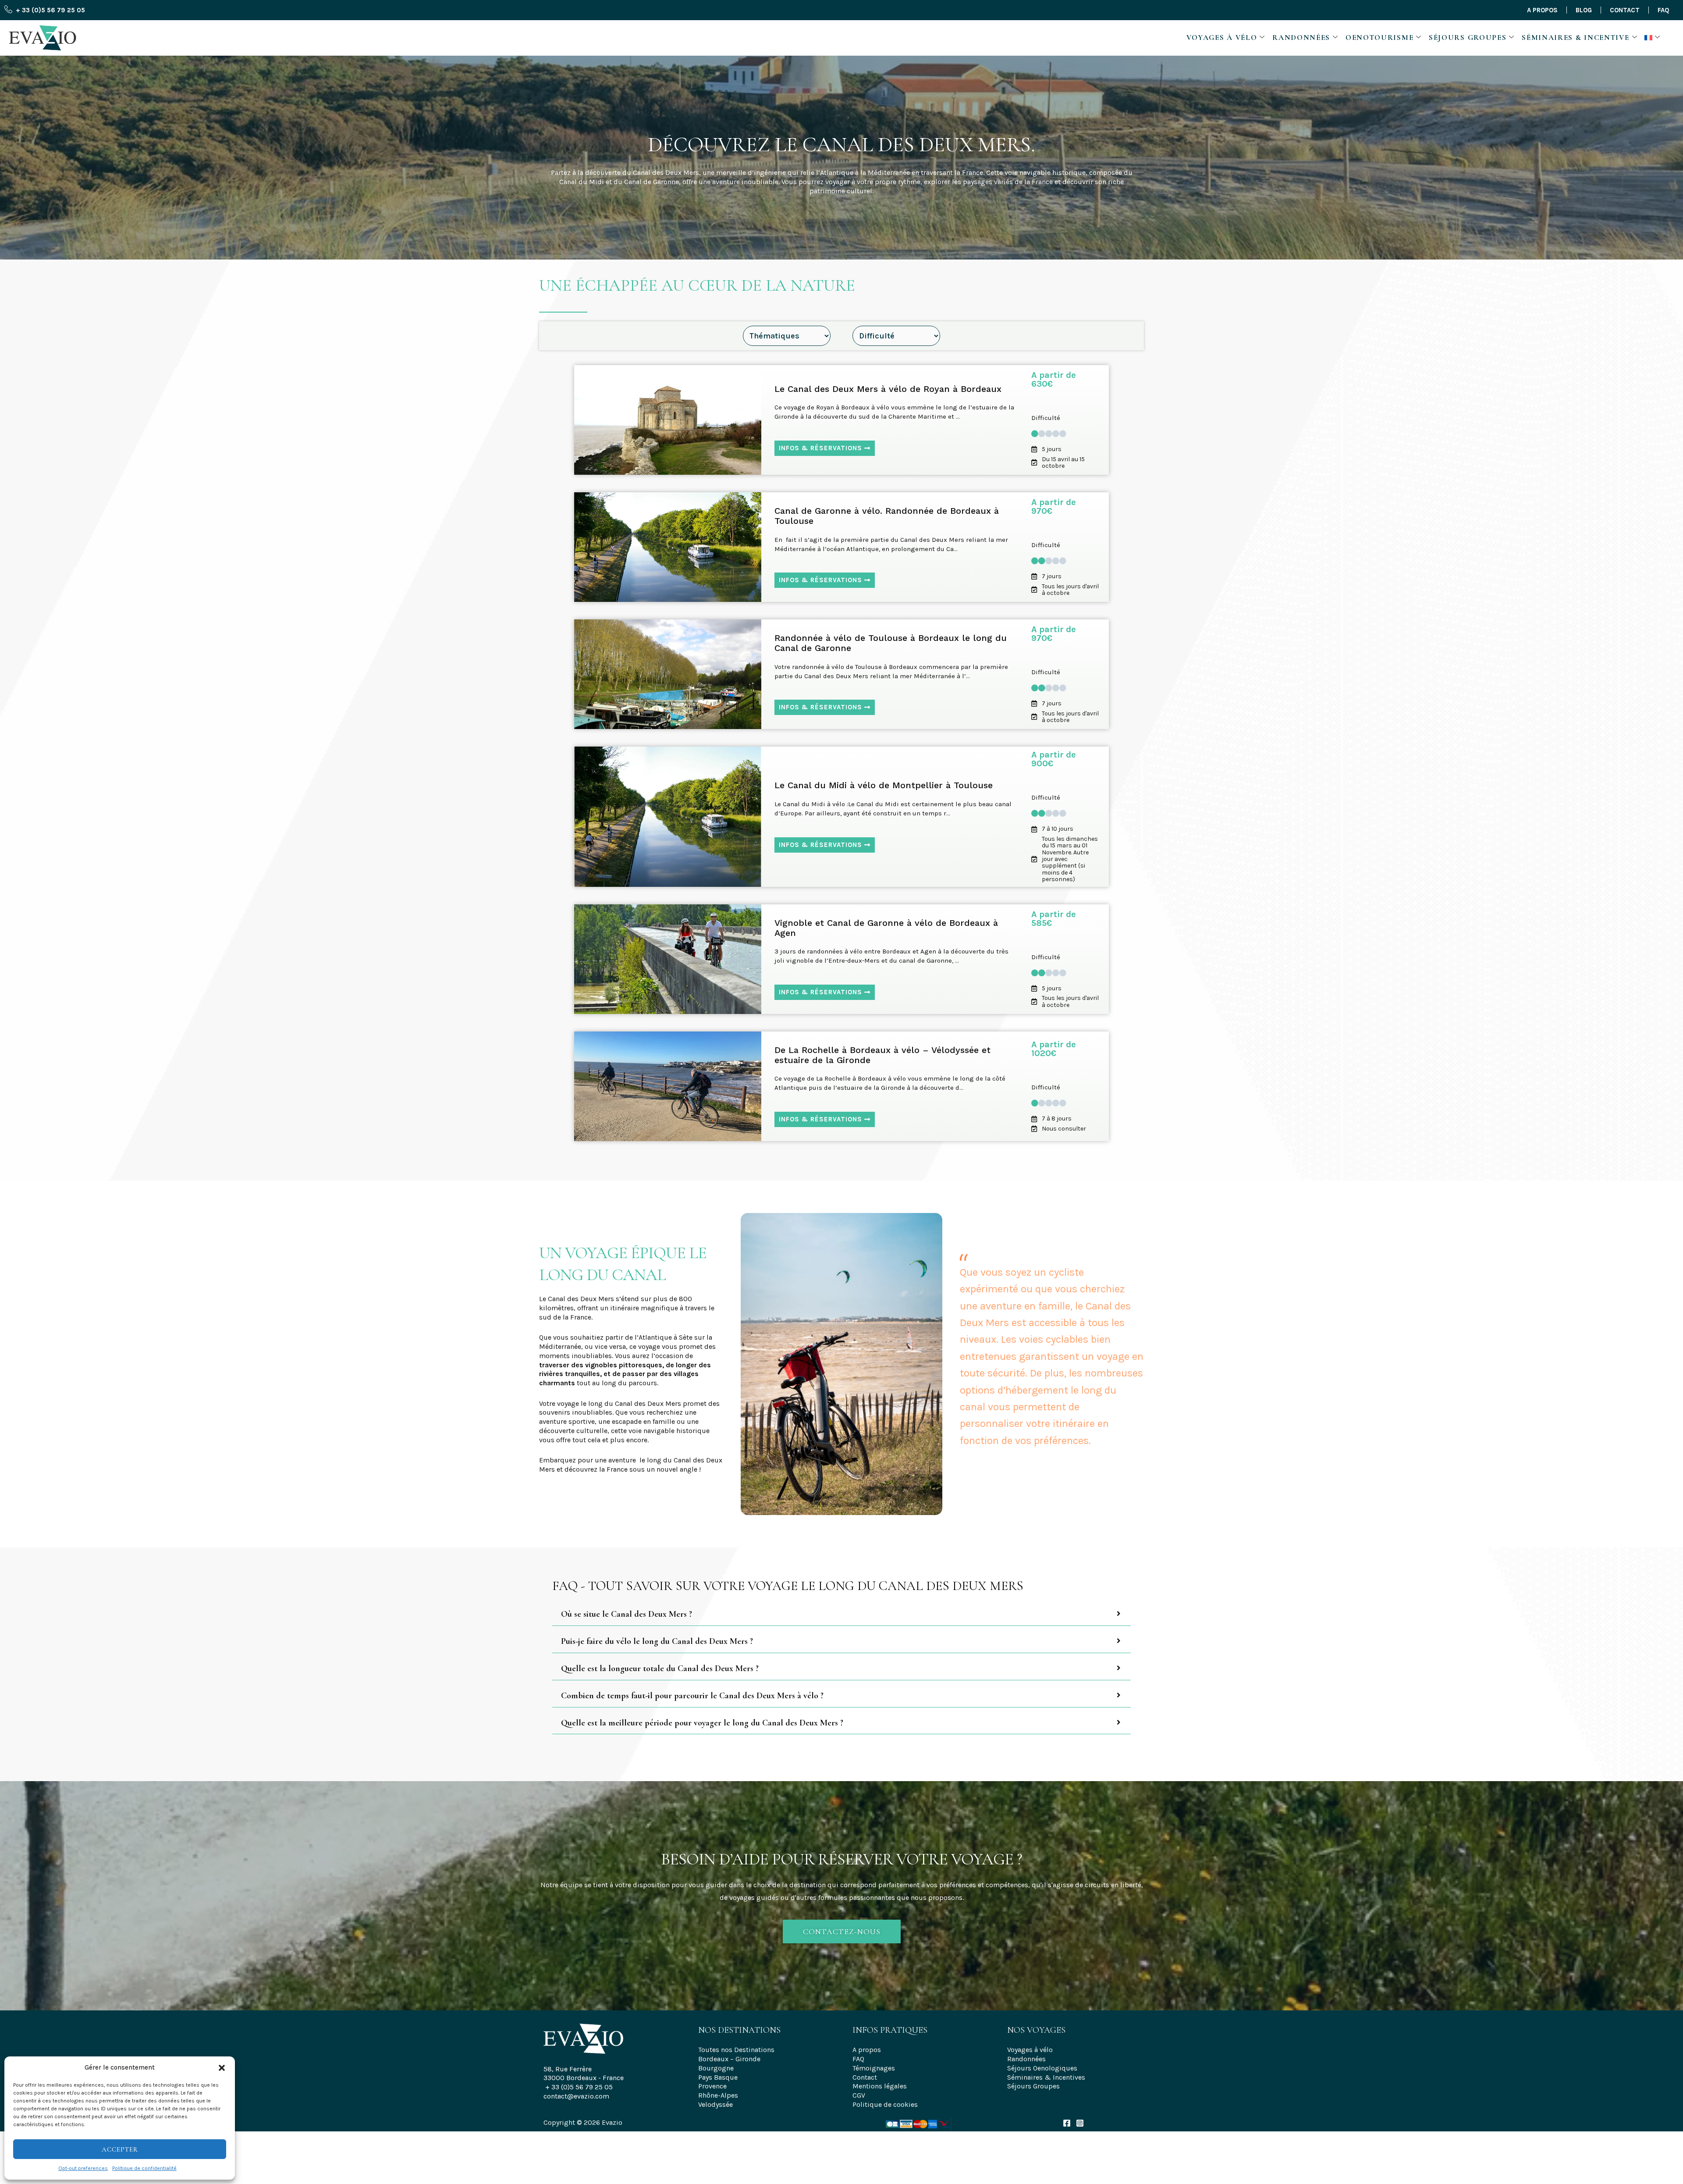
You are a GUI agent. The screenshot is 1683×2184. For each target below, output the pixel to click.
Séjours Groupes (1468, 37)
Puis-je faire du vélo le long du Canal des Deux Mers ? (657, 1642)
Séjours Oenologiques (1042, 2068)
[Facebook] (1067, 2123)
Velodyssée (715, 2104)
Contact (1625, 10)
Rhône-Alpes (718, 2095)
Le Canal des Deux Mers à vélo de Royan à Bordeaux (888, 389)
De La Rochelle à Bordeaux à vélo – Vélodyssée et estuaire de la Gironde (882, 1055)
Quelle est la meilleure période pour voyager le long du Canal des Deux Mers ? (702, 1723)
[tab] (841, 1614)
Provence (712, 2086)
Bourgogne (716, 2068)
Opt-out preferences (83, 2168)
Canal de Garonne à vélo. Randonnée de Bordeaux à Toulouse (887, 516)
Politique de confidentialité (144, 2168)
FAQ (1663, 10)
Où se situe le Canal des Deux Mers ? (627, 1614)
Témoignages (874, 2068)
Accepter (120, 2149)
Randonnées (1301, 37)
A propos (1542, 10)
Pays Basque (718, 2077)
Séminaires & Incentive (1575, 37)
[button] (222, 2068)
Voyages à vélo (1222, 37)
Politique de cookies (885, 2104)
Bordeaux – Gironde (729, 2059)
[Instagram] (1080, 2123)
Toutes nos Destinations (736, 2050)
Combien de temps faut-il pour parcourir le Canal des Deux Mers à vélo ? (692, 1696)
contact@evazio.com (576, 2096)
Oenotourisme (1379, 37)
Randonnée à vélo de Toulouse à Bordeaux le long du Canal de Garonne (891, 643)
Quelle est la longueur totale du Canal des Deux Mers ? (660, 1669)
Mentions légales (880, 2086)
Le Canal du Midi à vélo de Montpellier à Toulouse (884, 785)
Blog (1584, 10)
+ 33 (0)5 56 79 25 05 (579, 2087)
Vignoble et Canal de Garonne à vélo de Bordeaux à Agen (886, 928)
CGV (859, 2095)
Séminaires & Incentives (1046, 2077)
